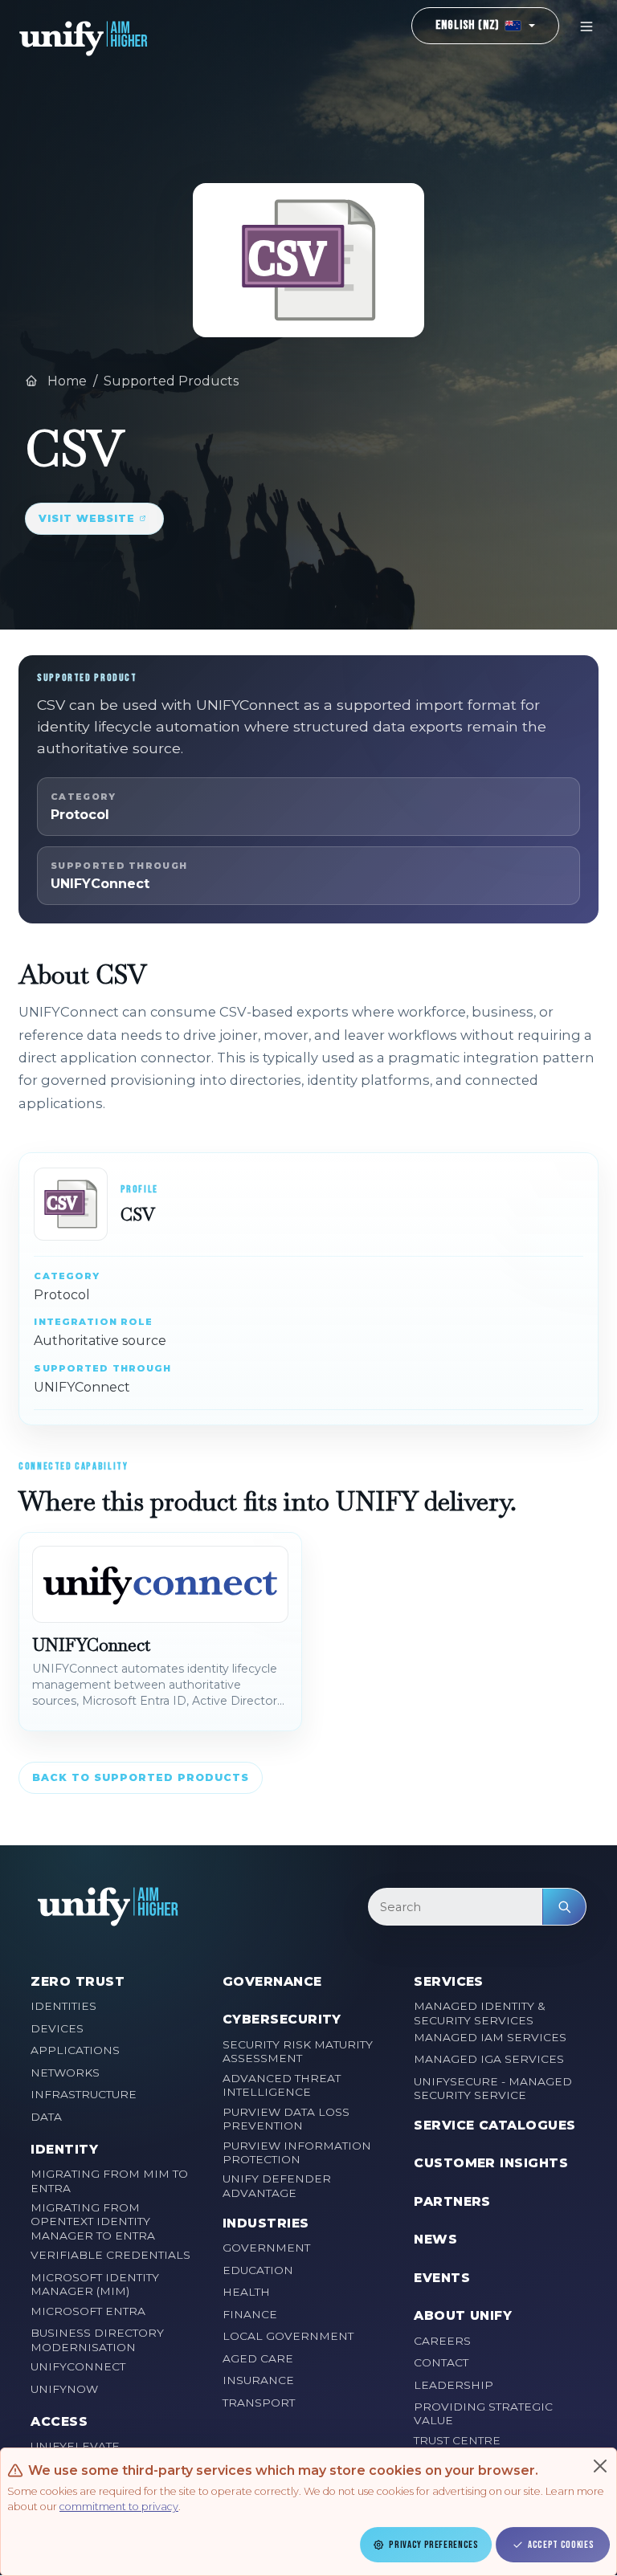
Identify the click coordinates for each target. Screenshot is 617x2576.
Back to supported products (141, 1777)
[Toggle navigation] (586, 26)
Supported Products (171, 381)
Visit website (87, 518)
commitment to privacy (119, 2507)
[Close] (600, 2466)
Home (65, 381)
